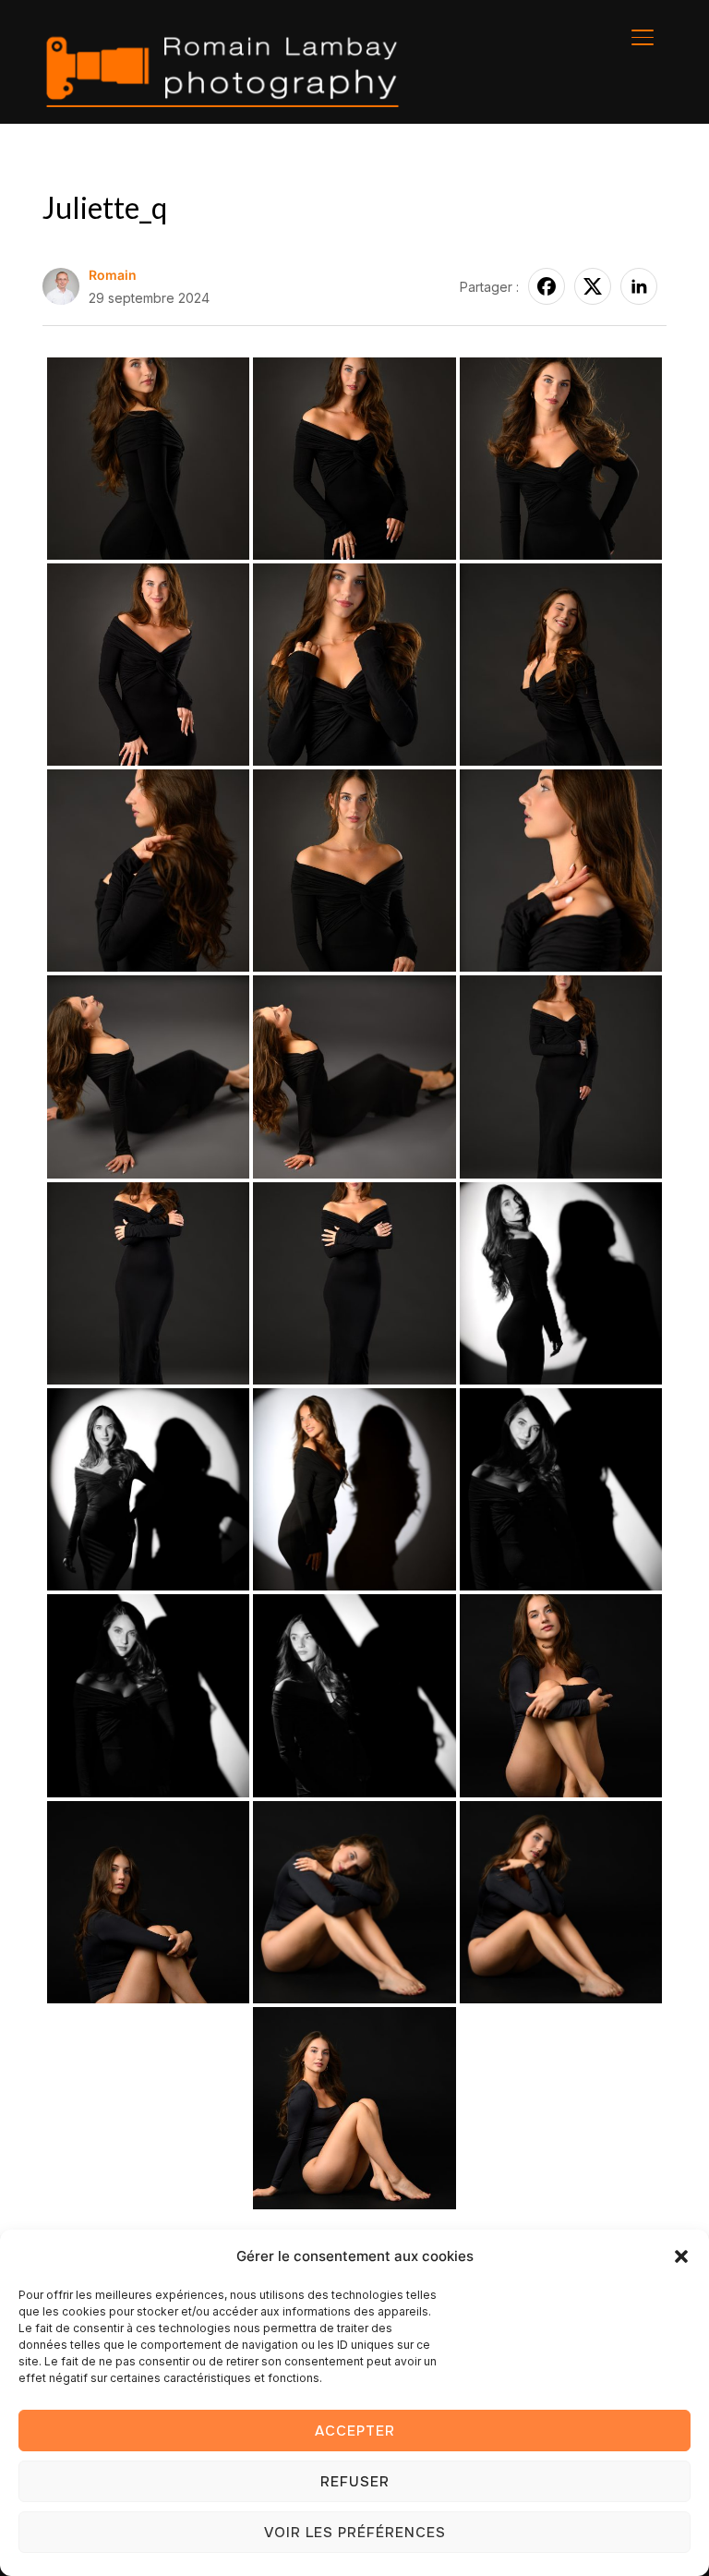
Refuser (355, 2482)
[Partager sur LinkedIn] (639, 286)
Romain (113, 275)
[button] (681, 2256)
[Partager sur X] (593, 286)
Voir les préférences (355, 2533)
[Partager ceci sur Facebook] (547, 286)
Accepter (355, 2431)
